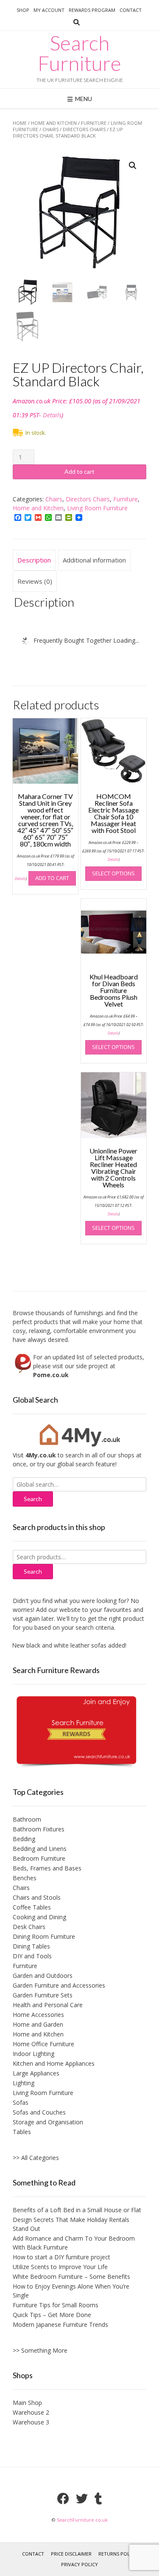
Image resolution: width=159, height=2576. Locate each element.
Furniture (94, 123)
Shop (23, 10)
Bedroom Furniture (39, 1858)
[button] (133, 166)
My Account (49, 10)
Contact (131, 10)
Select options (113, 873)
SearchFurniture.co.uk (82, 2520)
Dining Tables (31, 1946)
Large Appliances (36, 2073)
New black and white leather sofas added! (59, 1645)
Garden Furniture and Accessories (59, 1985)
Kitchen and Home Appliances (54, 2063)
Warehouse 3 (31, 2422)
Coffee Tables (32, 1907)
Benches (25, 1878)
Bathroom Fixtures (39, 1829)
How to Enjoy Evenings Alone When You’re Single (71, 2291)
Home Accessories (38, 2015)
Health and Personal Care (48, 2005)
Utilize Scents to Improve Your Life (60, 2267)
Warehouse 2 (31, 2412)
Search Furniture (79, 53)
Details (52, 415)
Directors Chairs (84, 129)
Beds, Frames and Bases (47, 1868)
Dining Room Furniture (44, 1936)
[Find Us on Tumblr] (98, 2499)
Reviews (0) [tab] (35, 581)
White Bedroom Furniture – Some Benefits (71, 2276)
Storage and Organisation (48, 2122)
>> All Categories (36, 2158)
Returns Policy (118, 2554)
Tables (22, 2132)
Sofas (21, 2102)
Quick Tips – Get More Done (52, 2315)
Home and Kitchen (54, 123)
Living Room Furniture (97, 508)
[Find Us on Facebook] (63, 2499)
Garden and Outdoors (43, 1976)
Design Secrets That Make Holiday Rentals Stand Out (71, 2224)
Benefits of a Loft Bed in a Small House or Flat (77, 2210)
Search (33, 1571)
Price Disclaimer (71, 2554)
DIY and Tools (32, 1956)
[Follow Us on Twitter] (82, 2499)
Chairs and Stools (37, 1897)
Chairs (50, 129)
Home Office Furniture (43, 2044)
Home (20, 123)
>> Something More (40, 2350)
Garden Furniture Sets (43, 1995)
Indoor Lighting (33, 2054)
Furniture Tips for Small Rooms (56, 2305)
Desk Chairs (29, 1927)
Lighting (24, 2083)
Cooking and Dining (39, 1917)
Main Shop (27, 2403)
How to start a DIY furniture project (61, 2257)
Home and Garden (38, 2024)
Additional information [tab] (94, 560)
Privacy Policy (79, 2564)
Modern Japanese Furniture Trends (60, 2324)
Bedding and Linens (40, 1849)
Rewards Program (92, 10)
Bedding (24, 1839)
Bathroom (27, 1819)
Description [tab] (34, 560)
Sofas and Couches (39, 2112)
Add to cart (79, 471)
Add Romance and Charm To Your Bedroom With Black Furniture (74, 2243)
